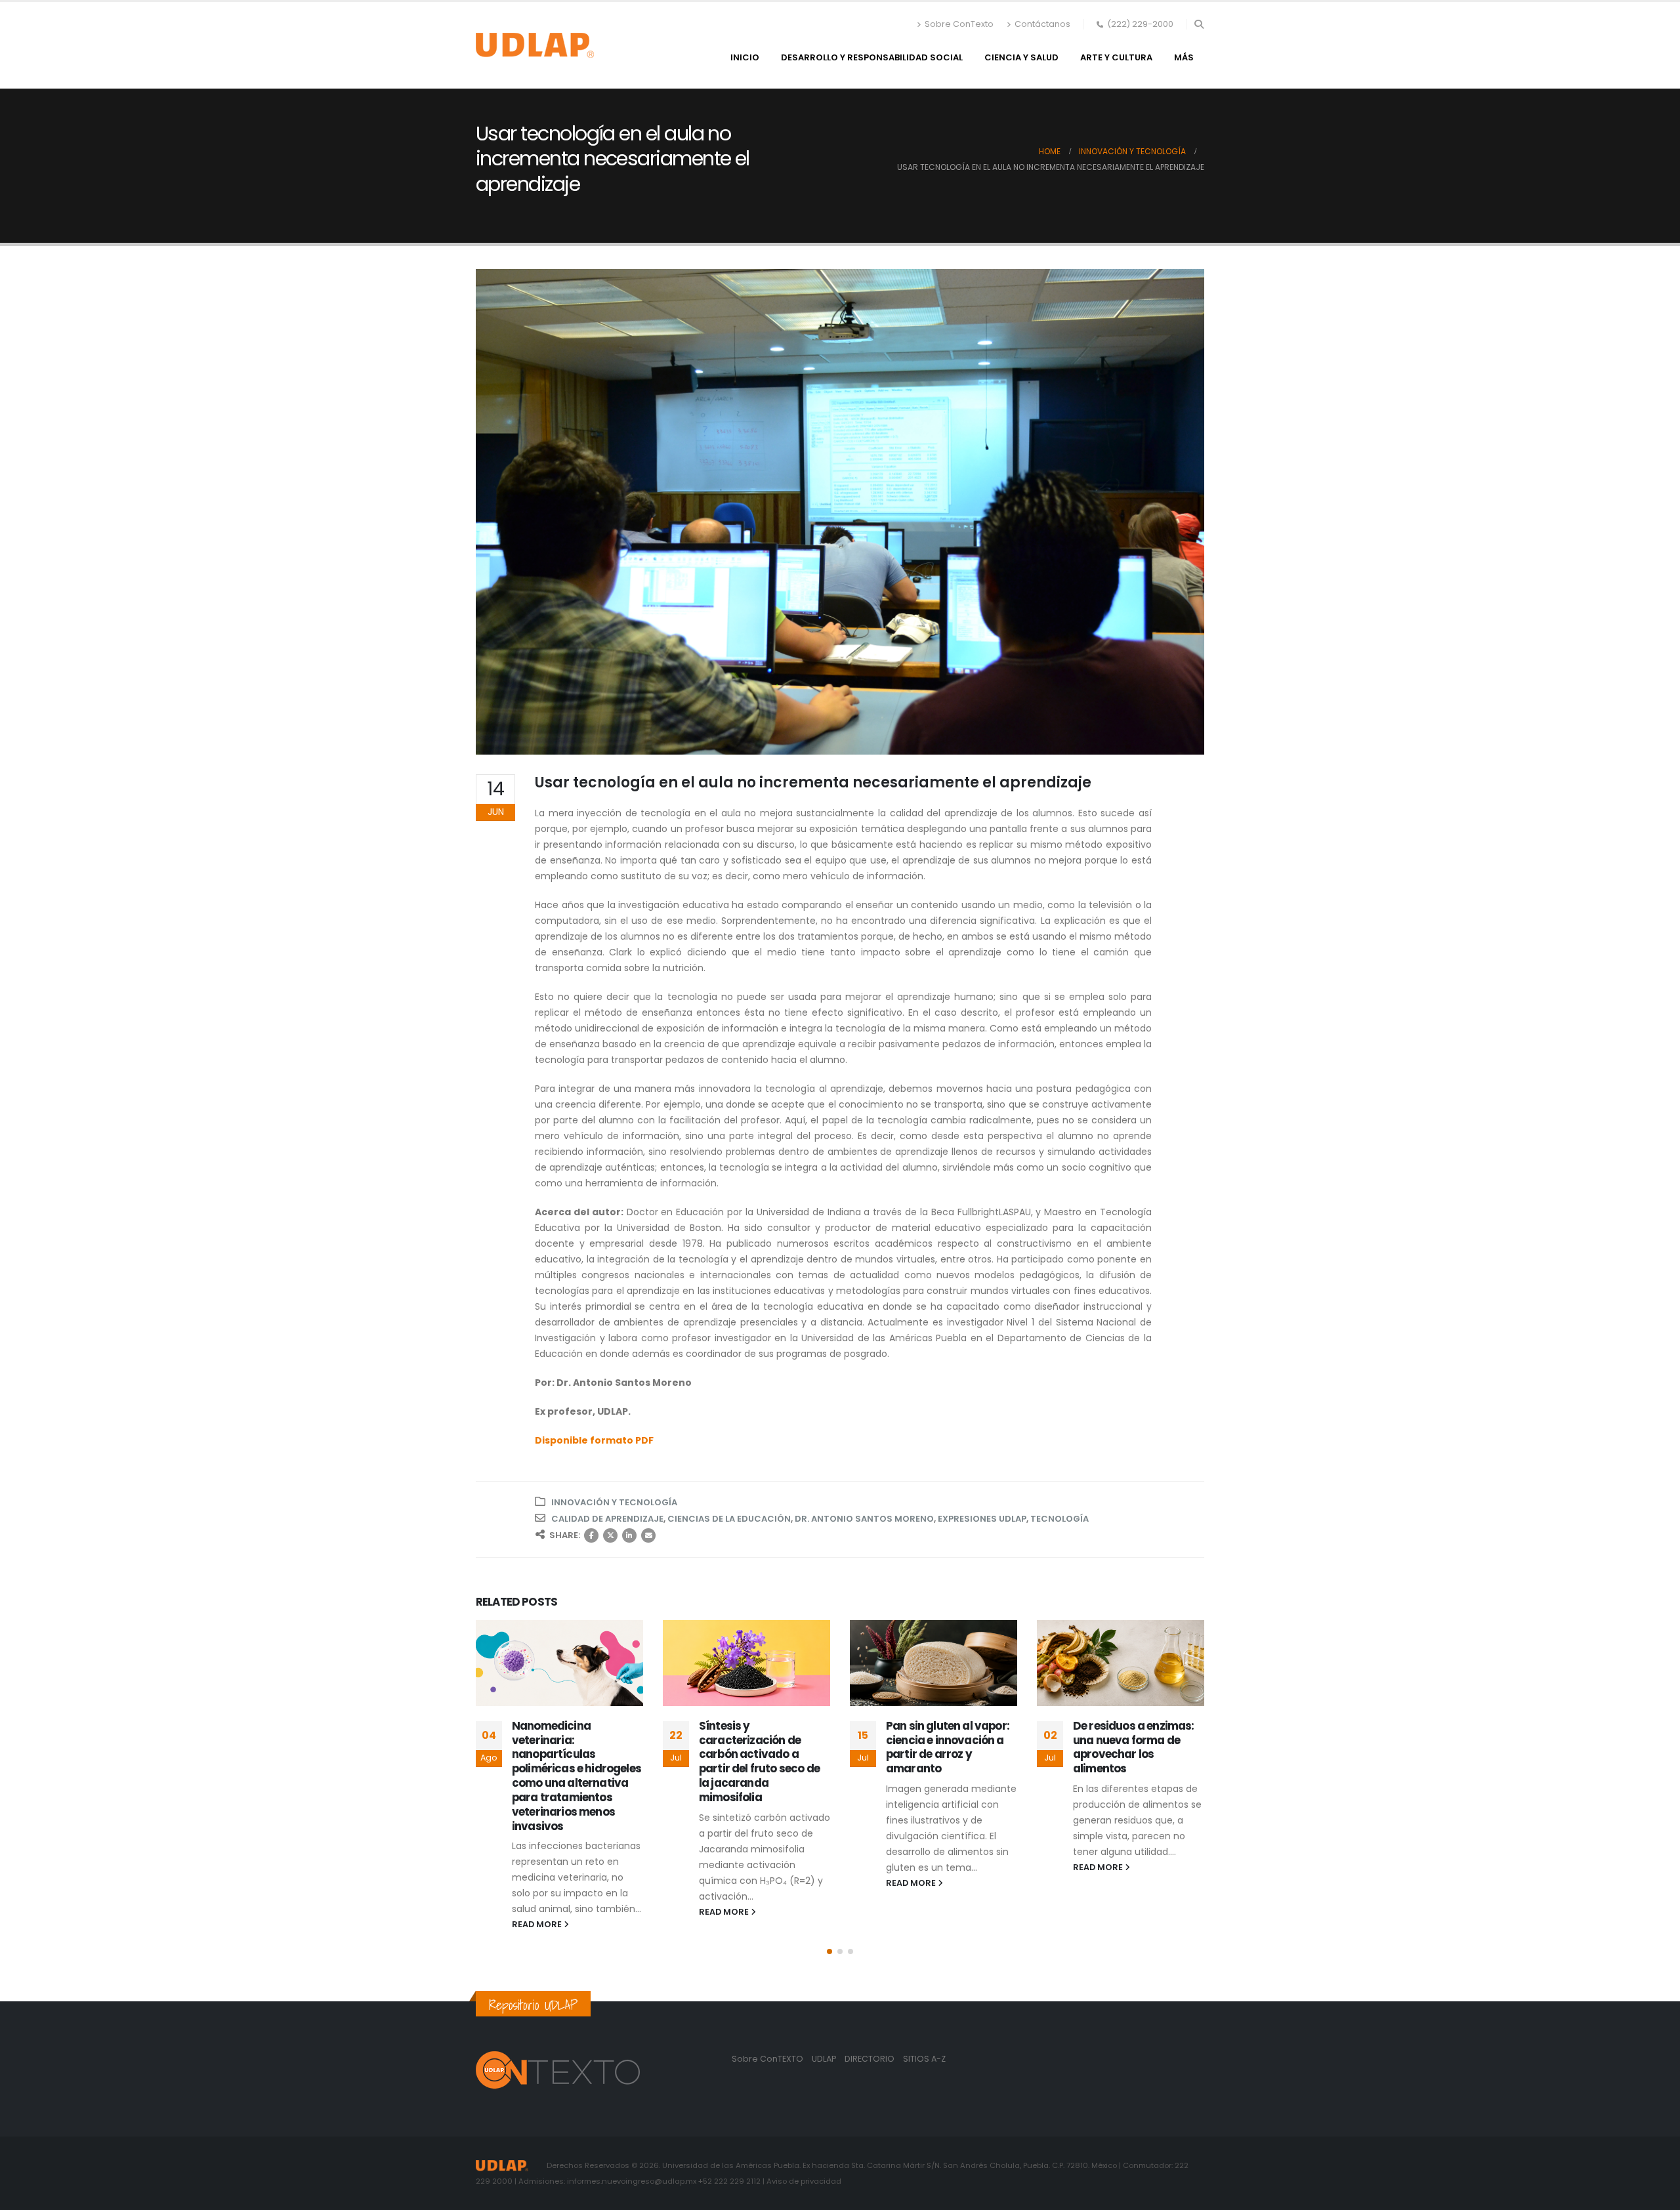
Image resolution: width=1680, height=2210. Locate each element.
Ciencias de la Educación (729, 1519)
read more (538, 1924)
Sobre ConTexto (959, 24)
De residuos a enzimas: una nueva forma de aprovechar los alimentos (1134, 1747)
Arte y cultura (1116, 57)
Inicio (745, 57)
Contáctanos (1042, 24)
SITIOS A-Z (924, 2059)
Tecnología (1060, 1519)
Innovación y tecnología (614, 1502)
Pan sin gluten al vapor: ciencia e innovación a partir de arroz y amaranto (948, 1747)
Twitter (610, 1535)
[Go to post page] (559, 1663)
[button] (1199, 24)
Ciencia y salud (1021, 57)
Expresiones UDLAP (982, 1519)
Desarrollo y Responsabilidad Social (872, 57)
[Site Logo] (535, 45)
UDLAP (825, 2059)
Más (1184, 57)
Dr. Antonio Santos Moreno (864, 1519)
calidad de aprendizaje (607, 1519)
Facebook (591, 1535)
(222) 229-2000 (1140, 24)
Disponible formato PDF (594, 1440)
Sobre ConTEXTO (767, 2059)
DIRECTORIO (871, 2059)
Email (648, 1535)
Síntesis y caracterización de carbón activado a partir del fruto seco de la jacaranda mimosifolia (759, 1762)
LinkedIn (629, 1535)
